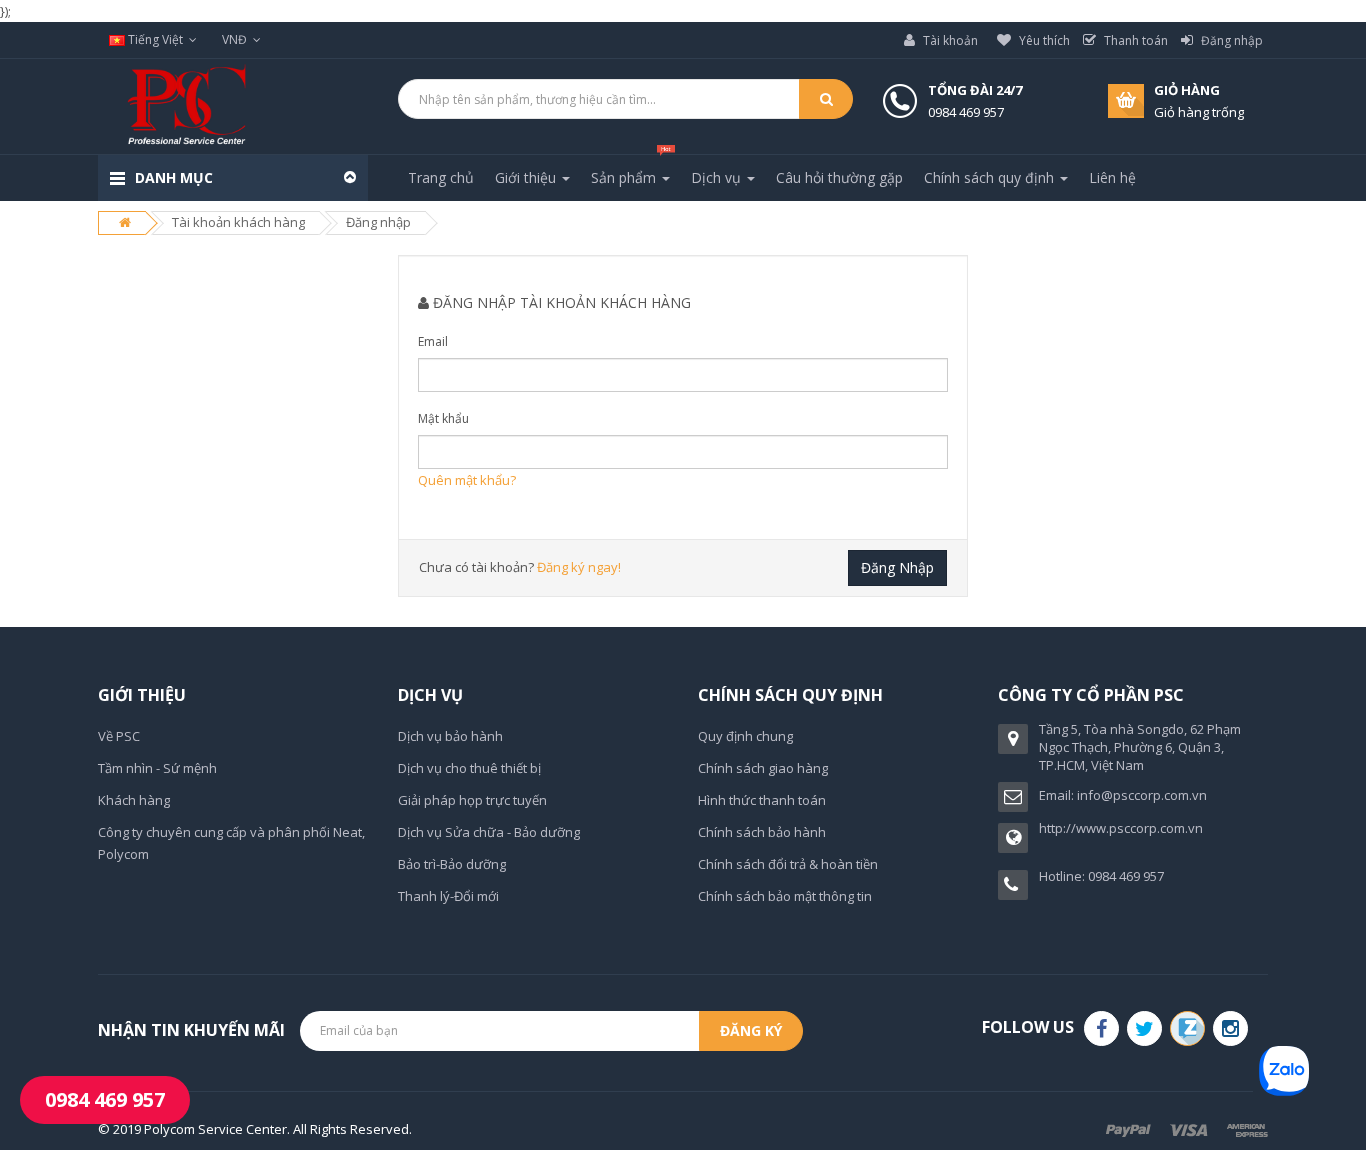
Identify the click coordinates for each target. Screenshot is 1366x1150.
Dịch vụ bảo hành (450, 736)
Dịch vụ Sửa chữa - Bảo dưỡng (489, 832)
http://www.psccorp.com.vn (1121, 828)
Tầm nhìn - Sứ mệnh (157, 768)
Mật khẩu (443, 418)
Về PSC (119, 736)
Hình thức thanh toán (762, 800)
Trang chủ (441, 177)
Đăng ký (751, 1030)
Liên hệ (1112, 177)
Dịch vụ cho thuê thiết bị (469, 768)
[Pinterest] (1230, 1028)
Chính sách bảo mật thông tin (785, 896)
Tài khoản (949, 40)
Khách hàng (134, 800)
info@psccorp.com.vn (1142, 795)
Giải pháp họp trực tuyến (472, 800)
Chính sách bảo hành (762, 832)
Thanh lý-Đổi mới (448, 896)
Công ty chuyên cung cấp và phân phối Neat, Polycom (231, 843)
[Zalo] (1187, 1028)
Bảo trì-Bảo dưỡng (452, 864)
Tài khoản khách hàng (238, 222)
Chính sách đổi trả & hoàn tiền (788, 864)
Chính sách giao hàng (763, 768)
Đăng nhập (1230, 40)
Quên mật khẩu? (467, 480)
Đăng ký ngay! (579, 567)
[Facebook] (1101, 1028)
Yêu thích (1043, 40)
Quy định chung (745, 736)
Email (433, 341)
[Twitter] (1144, 1028)
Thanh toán (1134, 40)
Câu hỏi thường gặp (839, 177)
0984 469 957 (105, 1099)
